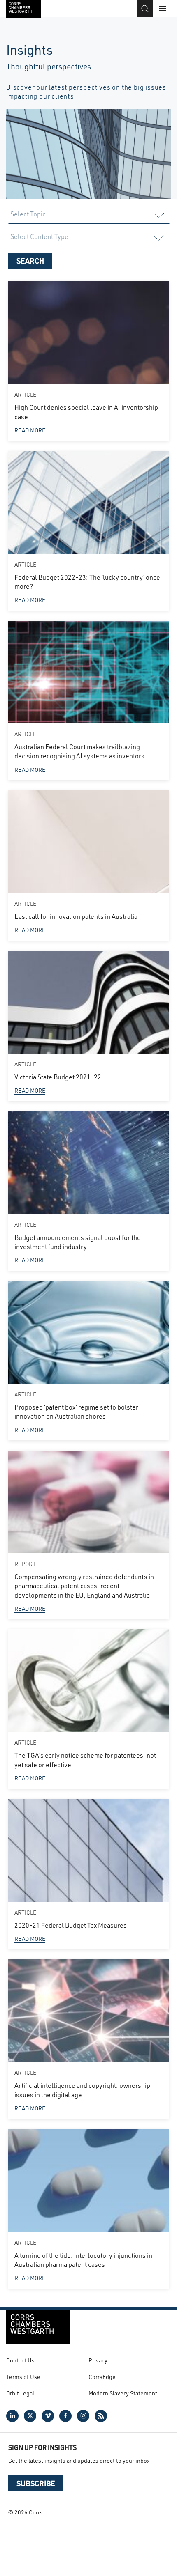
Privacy (98, 2360)
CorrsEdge (102, 2377)
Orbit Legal (20, 2393)
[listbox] (88, 216)
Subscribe (36, 2483)
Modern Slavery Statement (123, 2393)
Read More (30, 430)
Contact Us (20, 2360)
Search (30, 261)
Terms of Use (23, 2377)
